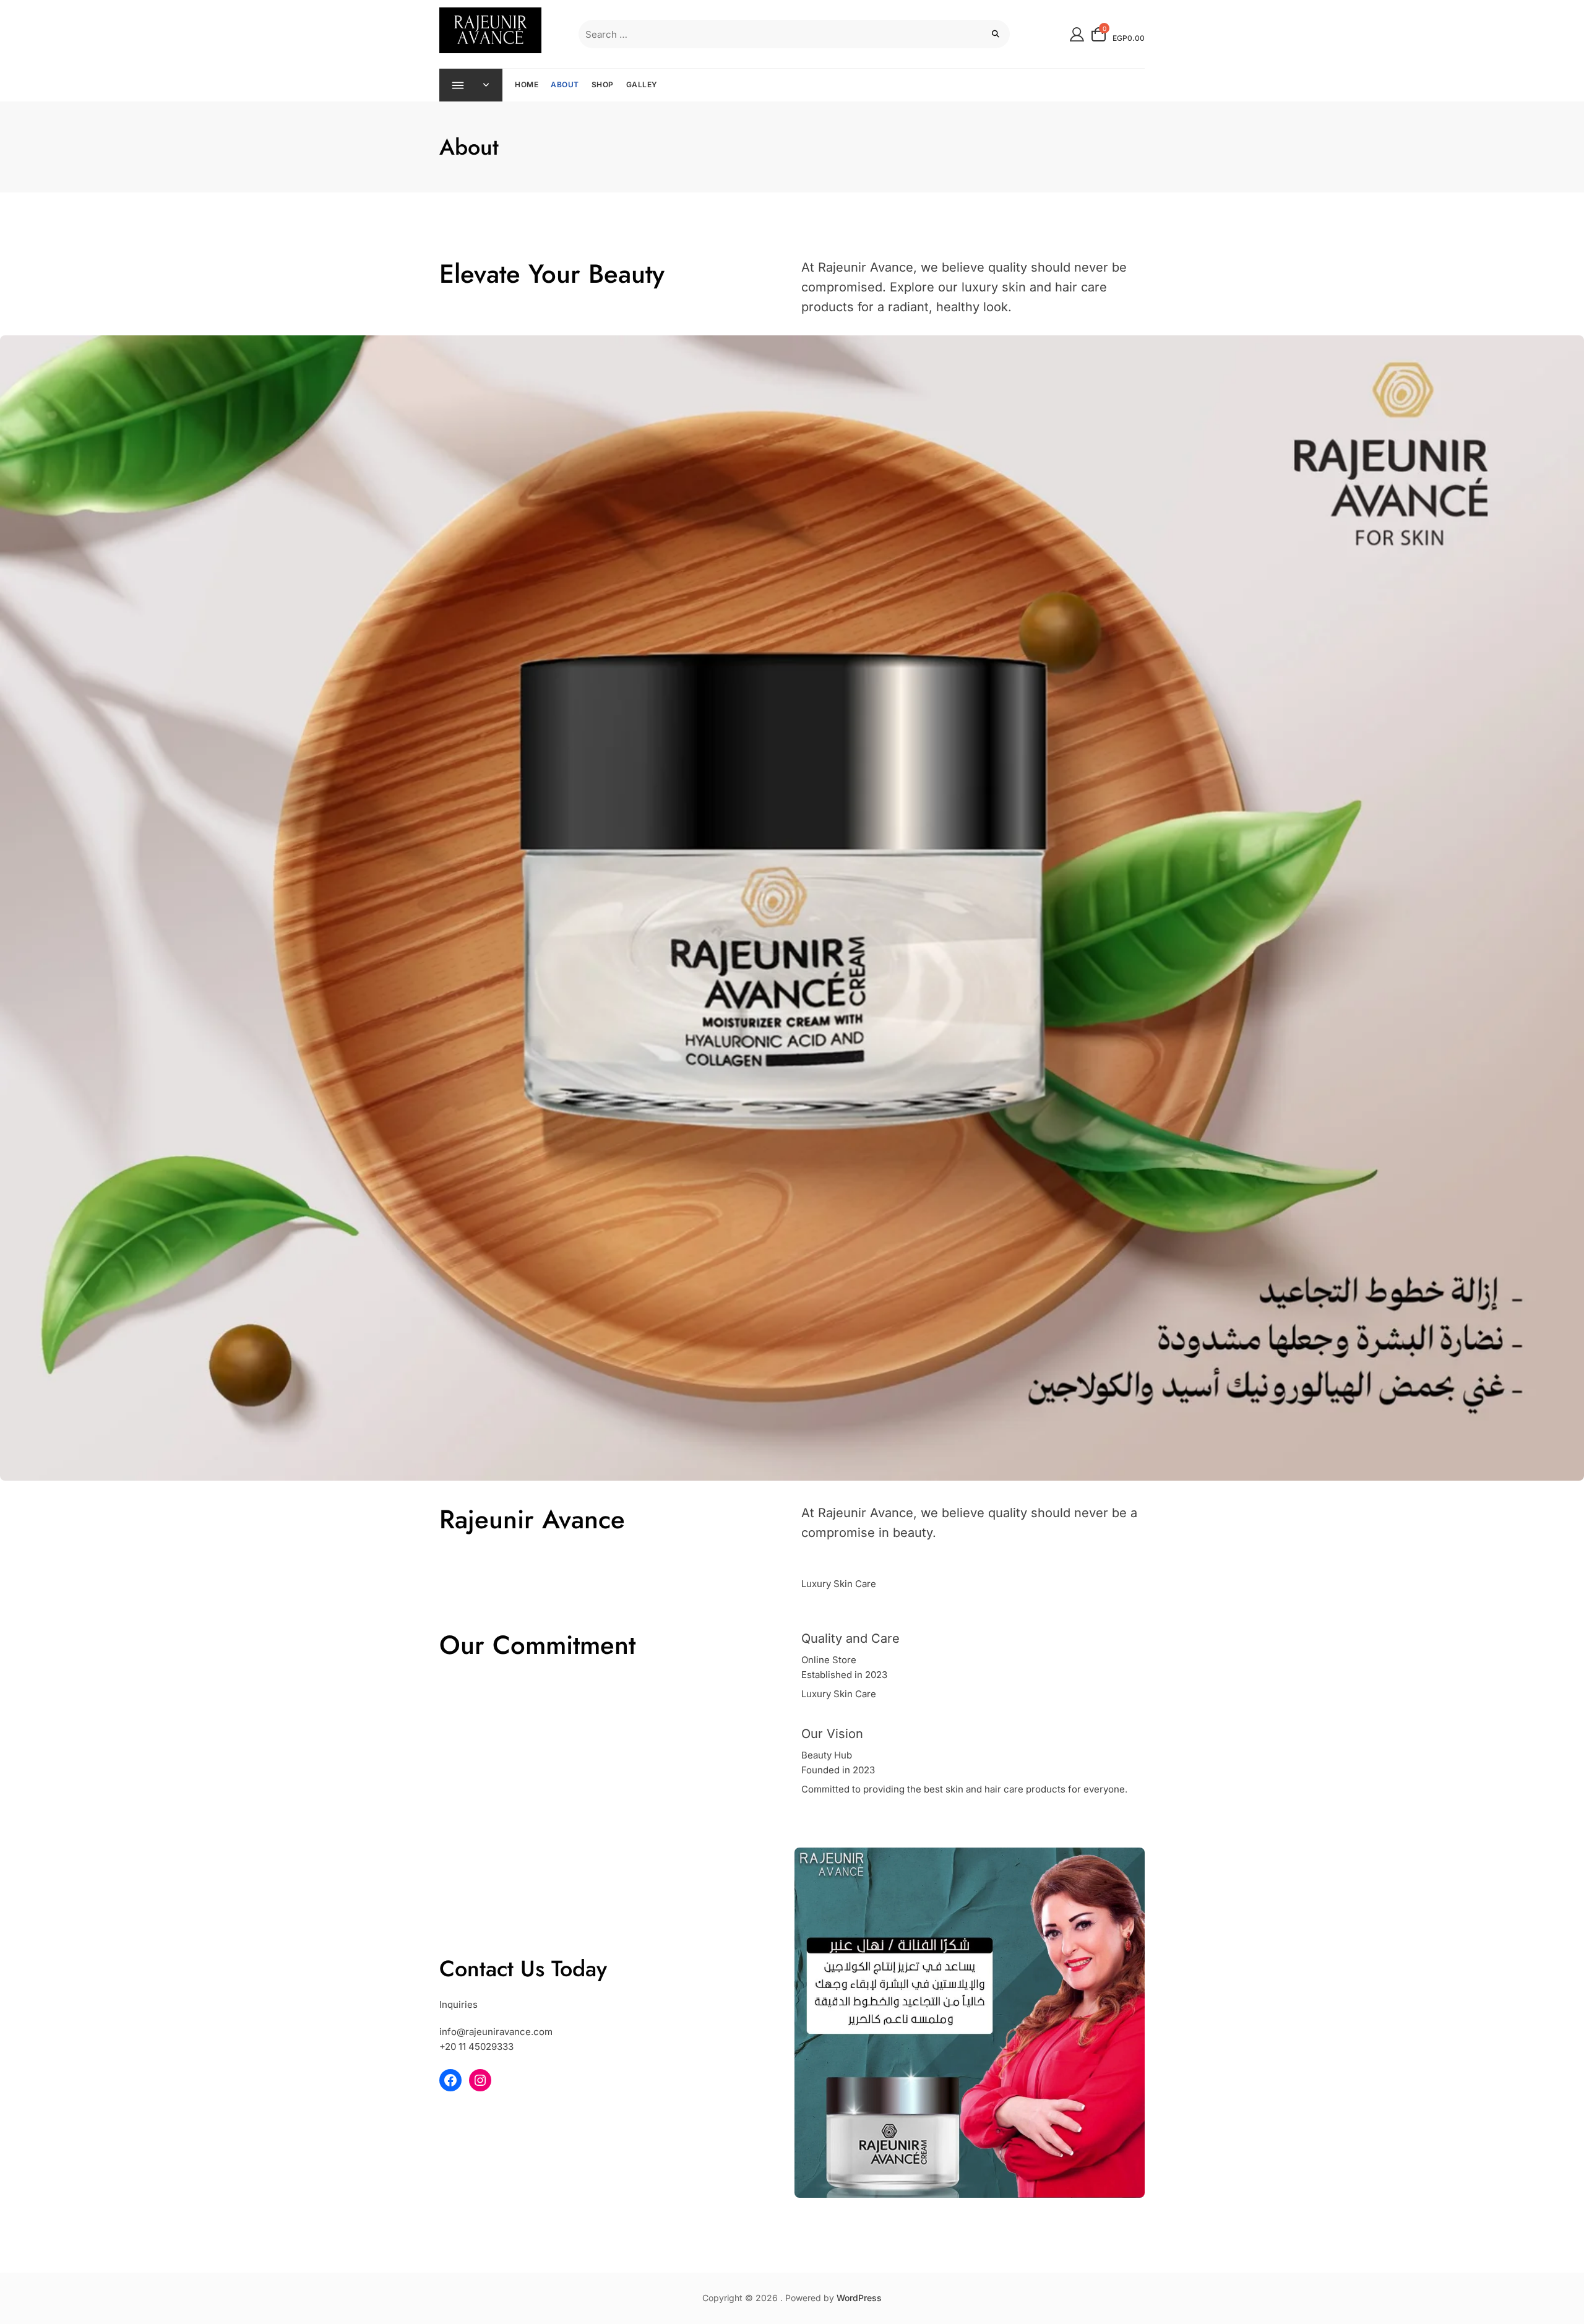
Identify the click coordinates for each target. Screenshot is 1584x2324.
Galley (642, 84)
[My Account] (1077, 34)
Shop (603, 84)
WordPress (859, 2298)
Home (527, 84)
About (565, 84)
